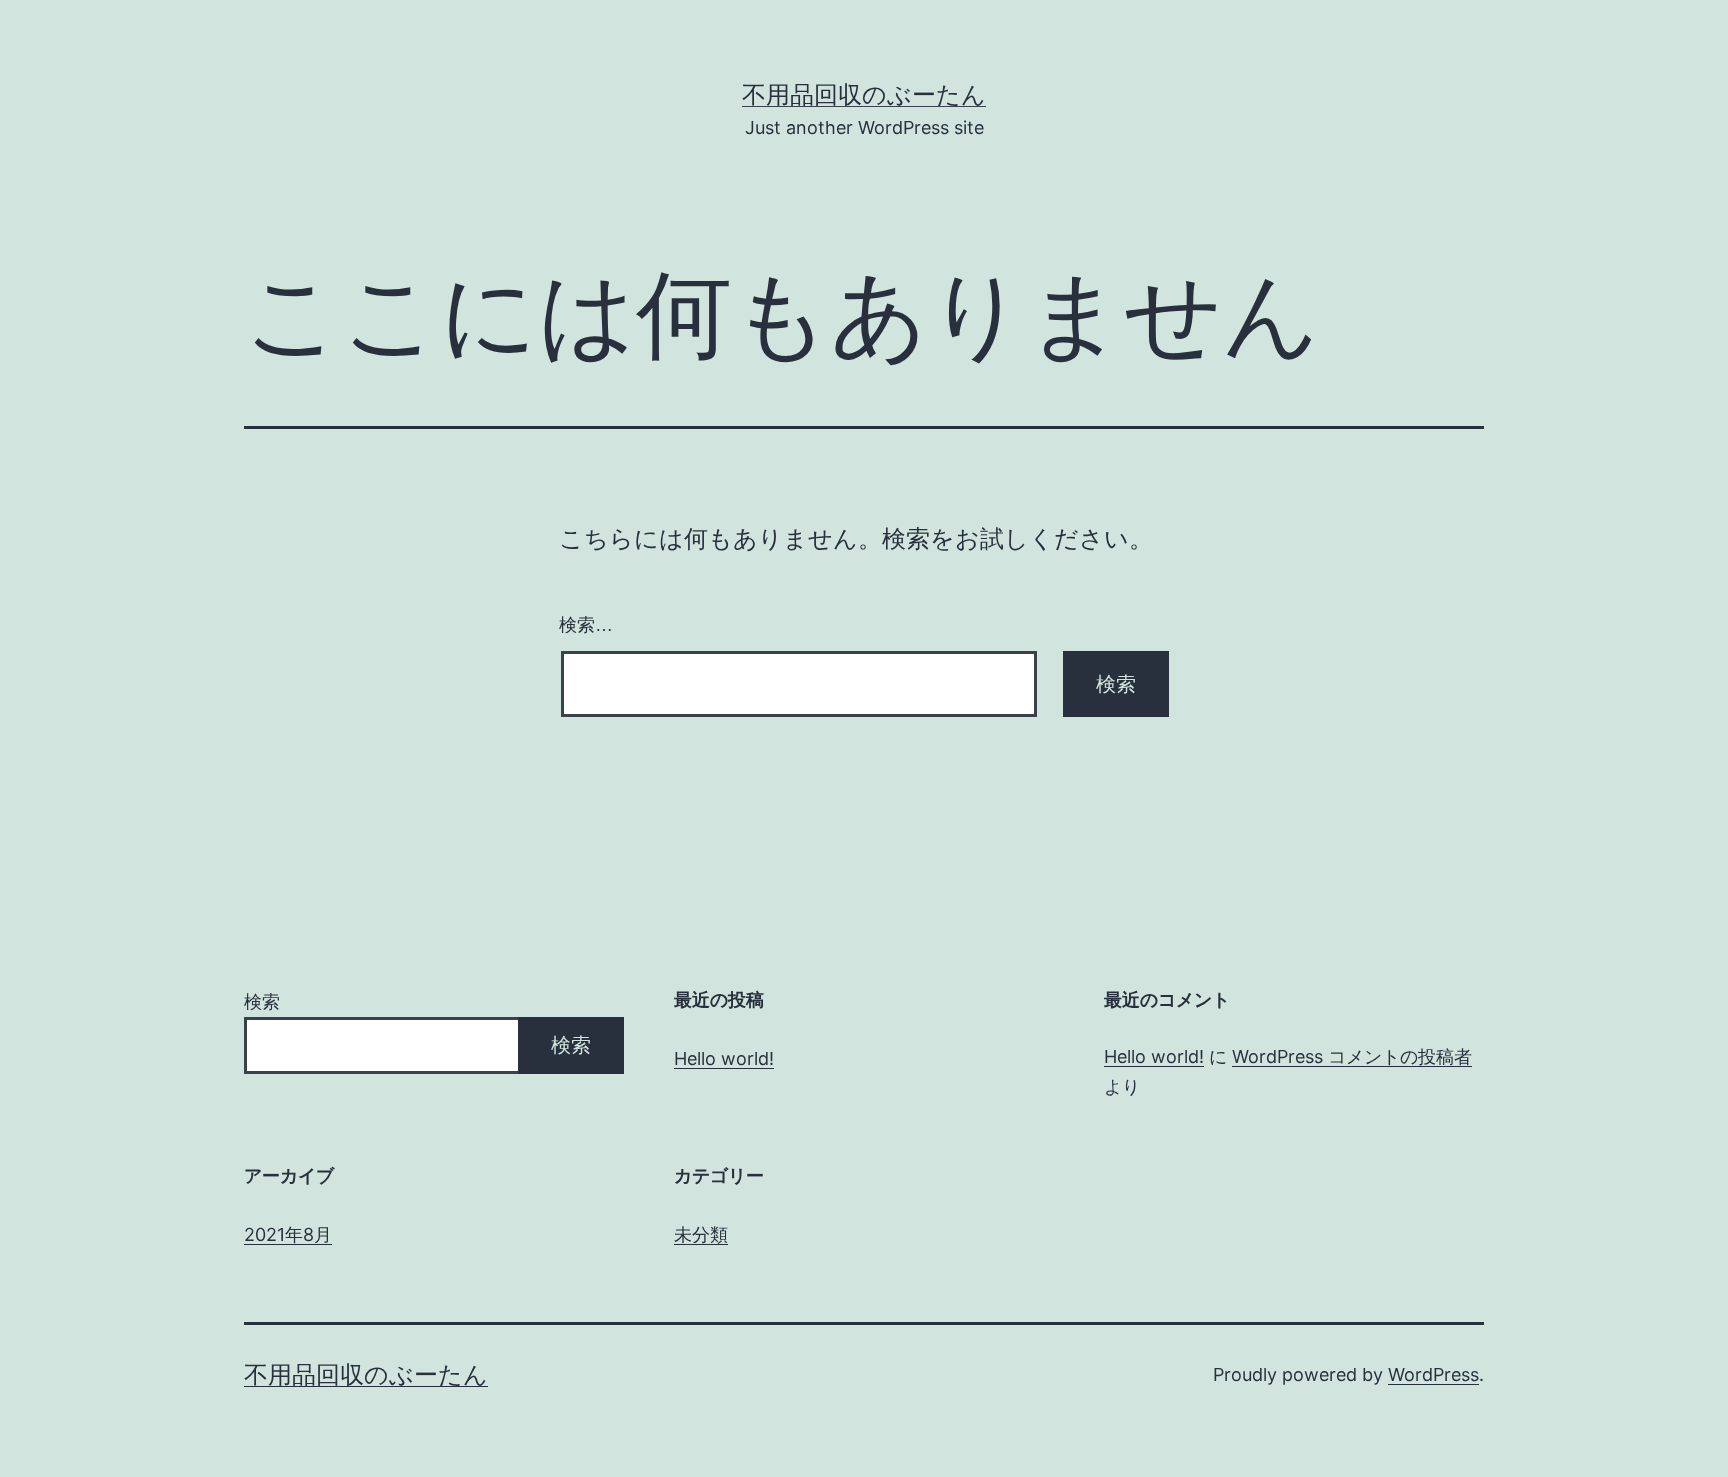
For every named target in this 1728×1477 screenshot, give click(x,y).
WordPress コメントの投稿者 (1352, 1056)
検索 (262, 1001)
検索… (586, 625)
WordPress (1433, 1374)
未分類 (701, 1234)
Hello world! (724, 1058)
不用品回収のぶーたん (864, 94)
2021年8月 (288, 1234)
